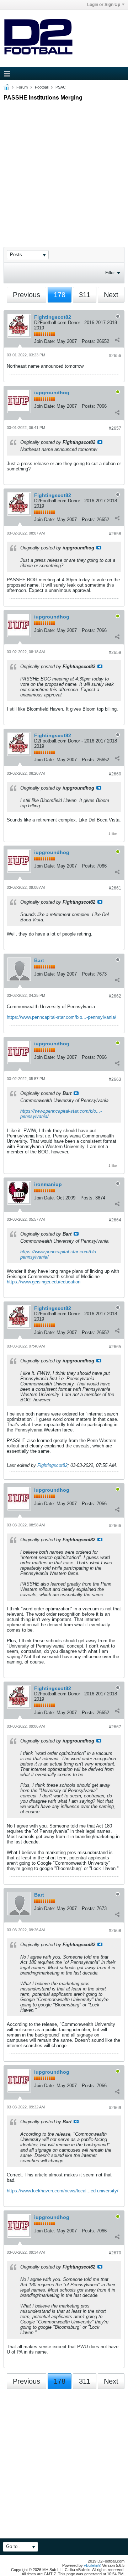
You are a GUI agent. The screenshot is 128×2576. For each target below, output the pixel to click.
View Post (100, 442)
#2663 (115, 1079)
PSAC (61, 87)
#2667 (115, 1727)
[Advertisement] (64, 168)
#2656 (115, 356)
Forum (22, 87)
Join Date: (45, 341)
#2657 (115, 428)
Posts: (89, 341)
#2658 (115, 534)
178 (60, 295)
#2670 (115, 2253)
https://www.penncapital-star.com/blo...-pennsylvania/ (62, 1017)
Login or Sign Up (104, 5)
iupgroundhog (52, 392)
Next (111, 295)
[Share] (117, 340)
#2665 (115, 1347)
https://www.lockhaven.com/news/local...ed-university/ (63, 2191)
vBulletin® (92, 2565)
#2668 (115, 1931)
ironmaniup (48, 1184)
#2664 (115, 1220)
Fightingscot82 (53, 317)
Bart (39, 960)
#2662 (115, 996)
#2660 (115, 774)
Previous (26, 295)
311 (85, 295)
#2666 (115, 1526)
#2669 (115, 2108)
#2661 (115, 888)
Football (42, 87)
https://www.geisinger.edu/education (44, 1282)
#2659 (115, 653)
